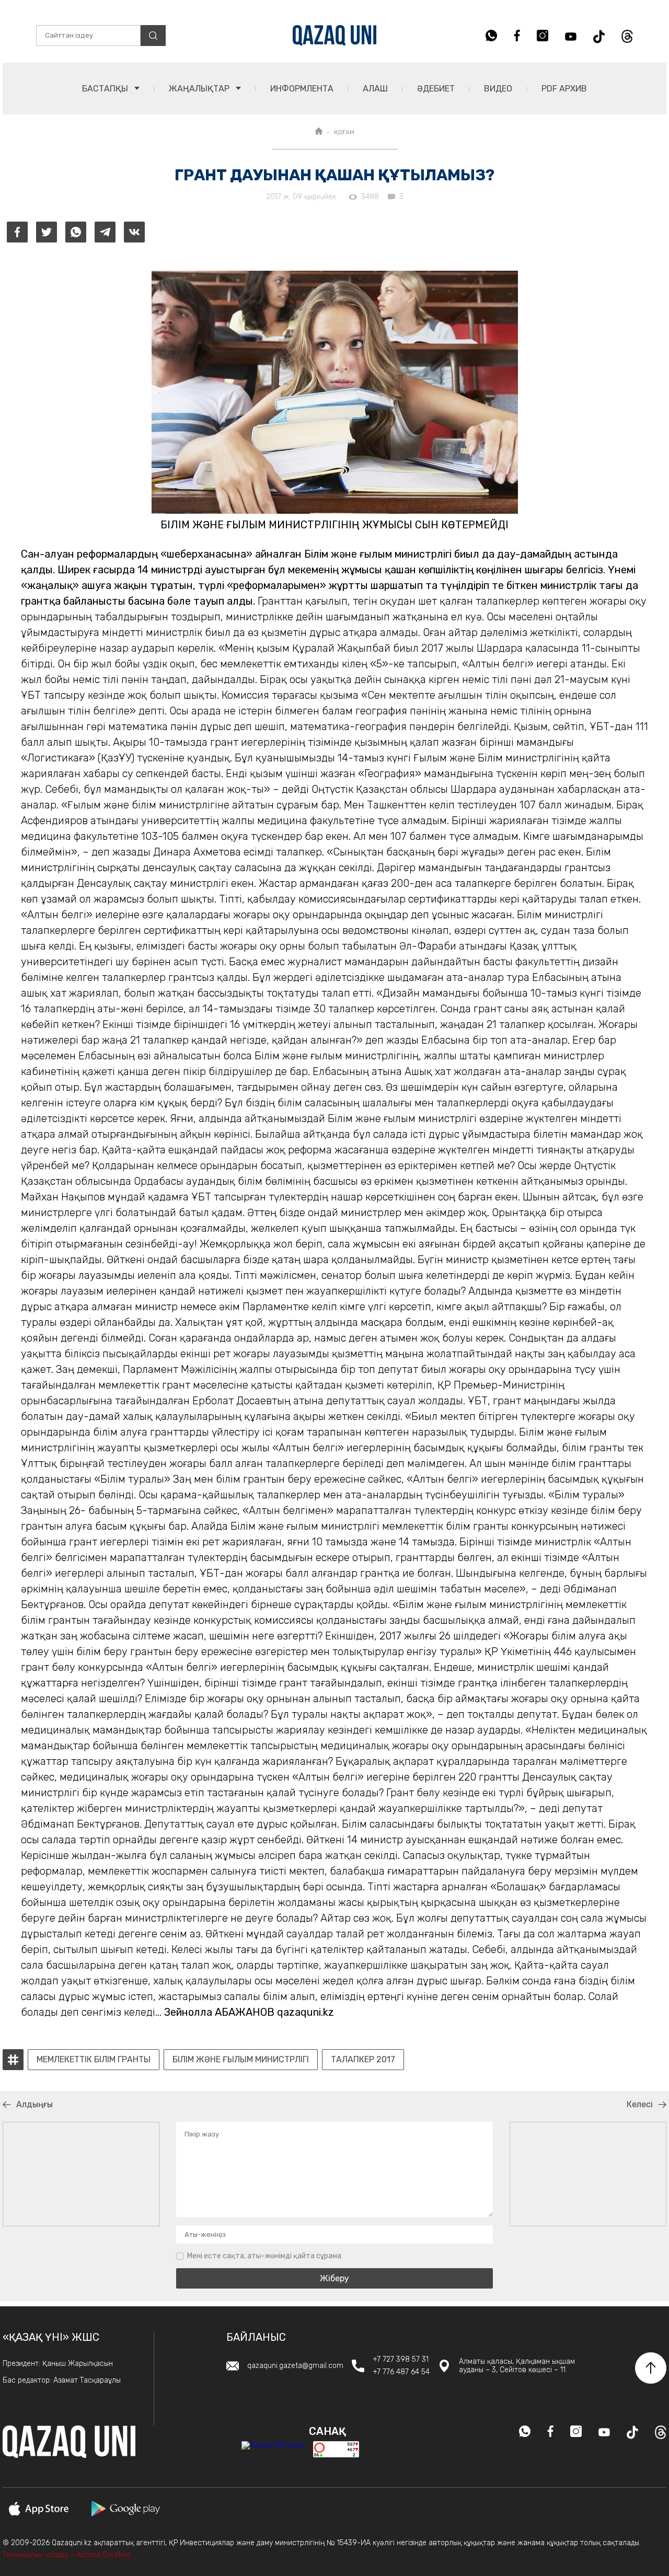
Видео (498, 89)
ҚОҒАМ (344, 132)
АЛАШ (375, 89)
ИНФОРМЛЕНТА (302, 89)
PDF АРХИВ (564, 89)
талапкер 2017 (363, 2060)
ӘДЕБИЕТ (436, 89)
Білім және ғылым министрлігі (241, 2060)
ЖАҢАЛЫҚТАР (200, 89)
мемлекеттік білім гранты (94, 2060)
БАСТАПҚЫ (106, 89)
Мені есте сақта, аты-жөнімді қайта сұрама (264, 2256)
